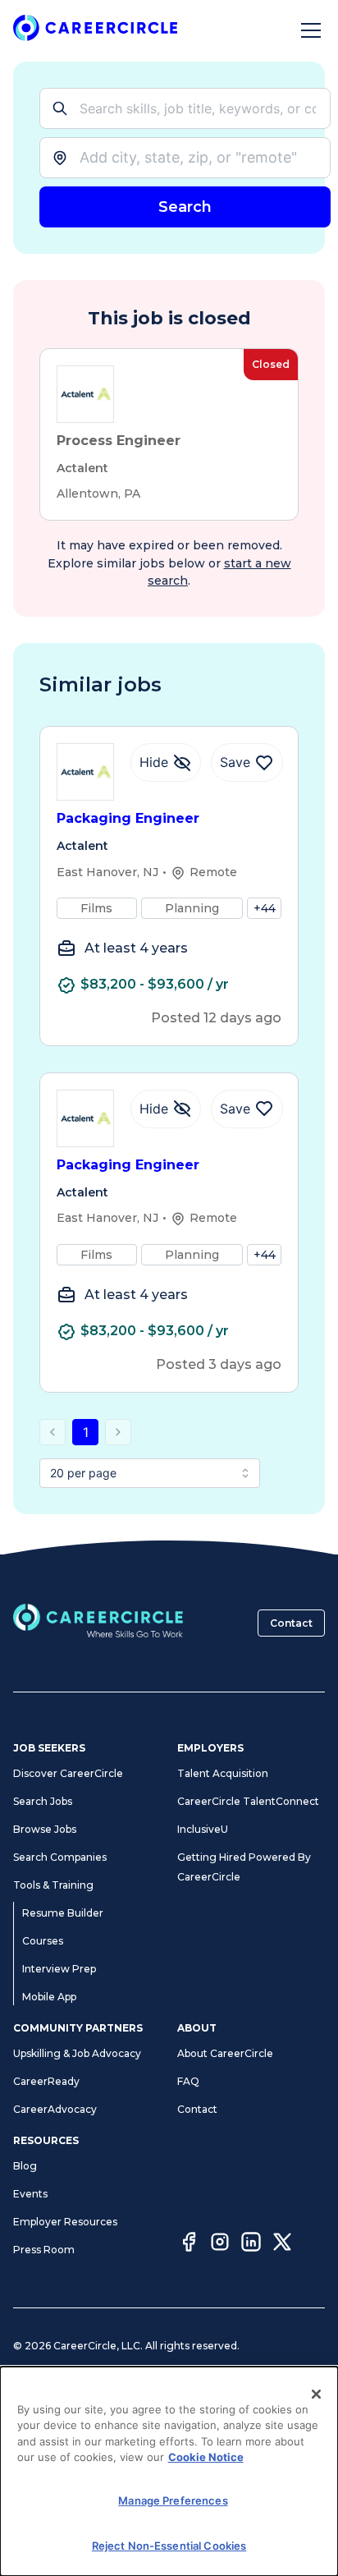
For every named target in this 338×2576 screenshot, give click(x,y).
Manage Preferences (173, 2500)
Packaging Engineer (128, 818)
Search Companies (60, 1857)
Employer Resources (65, 2222)
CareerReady (46, 2081)
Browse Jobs (45, 1829)
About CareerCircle (225, 2053)
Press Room (44, 2250)
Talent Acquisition (223, 1773)
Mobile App (49, 1997)
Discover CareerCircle (68, 1773)
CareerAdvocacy (55, 2109)
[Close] (317, 2395)
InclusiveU (203, 1829)
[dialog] (169, 2471)
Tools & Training (53, 1885)
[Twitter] (282, 2244)
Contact (291, 1623)
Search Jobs (43, 1801)
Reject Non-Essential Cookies (169, 2546)
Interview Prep (59, 1969)
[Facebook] (189, 2244)
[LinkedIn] (251, 2244)
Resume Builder (63, 1913)
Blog (25, 2166)
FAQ (188, 2081)
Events (30, 2194)
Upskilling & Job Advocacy (77, 2053)
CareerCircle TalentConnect (248, 1801)
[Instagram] (220, 2244)
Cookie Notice (206, 2457)
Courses (43, 1941)
